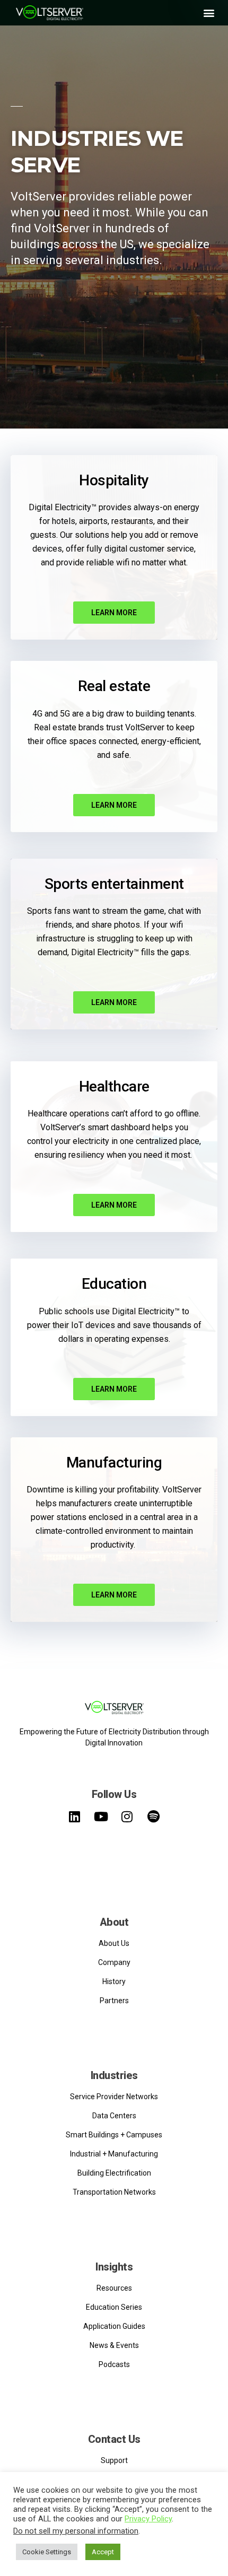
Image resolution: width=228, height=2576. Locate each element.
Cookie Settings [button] (47, 2552)
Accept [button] (103, 2552)
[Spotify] (153, 1817)
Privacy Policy (148, 2519)
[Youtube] (101, 1817)
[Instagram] (127, 1817)
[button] (209, 12)
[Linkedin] (75, 1817)
